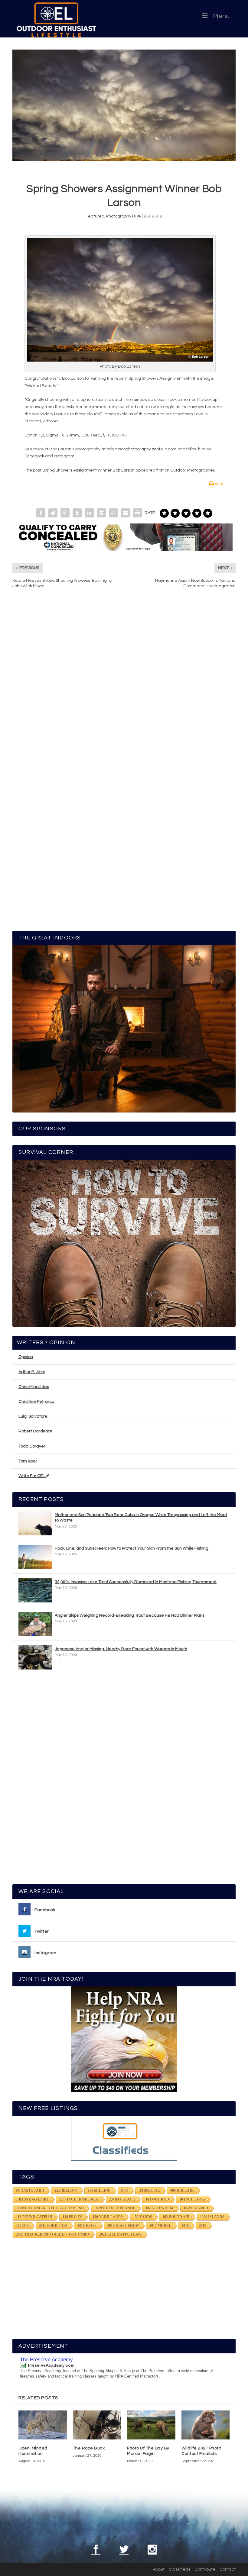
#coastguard (30, 2191)
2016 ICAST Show (123, 2226)
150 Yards (143, 2217)
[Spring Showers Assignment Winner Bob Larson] (124, 105)
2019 (203, 2226)
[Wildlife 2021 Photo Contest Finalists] (206, 2425)
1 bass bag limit (33, 2199)
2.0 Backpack (122, 2199)
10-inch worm (159, 2208)
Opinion (26, 1357)
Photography (119, 216)
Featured (95, 216)
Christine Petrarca (36, 1402)
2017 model (160, 2226)
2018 (185, 2226)
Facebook (34, 456)
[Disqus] (124, 685)
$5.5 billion (66, 2191)
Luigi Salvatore (33, 1416)
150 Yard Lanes (108, 2217)
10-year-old (196, 2208)
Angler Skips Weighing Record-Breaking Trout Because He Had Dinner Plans (130, 1615)
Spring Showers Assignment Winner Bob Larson (88, 470)
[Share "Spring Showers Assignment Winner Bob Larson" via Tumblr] (77, 513)
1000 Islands (212, 2217)
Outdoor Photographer (192, 470)
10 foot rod (157, 2199)
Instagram (64, 456)
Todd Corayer (32, 1446)
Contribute (205, 2569)
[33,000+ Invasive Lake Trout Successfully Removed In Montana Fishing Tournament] (35, 1590)
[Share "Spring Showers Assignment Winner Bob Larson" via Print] (138, 513)
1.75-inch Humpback (79, 2199)
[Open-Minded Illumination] (43, 2425)
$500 (125, 2191)
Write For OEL (32, 1476)
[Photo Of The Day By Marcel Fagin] (151, 2425)
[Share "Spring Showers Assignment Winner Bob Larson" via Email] (126, 513)
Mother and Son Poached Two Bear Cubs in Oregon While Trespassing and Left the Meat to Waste (141, 1518)
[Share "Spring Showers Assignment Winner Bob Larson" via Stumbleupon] (113, 513)
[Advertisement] (124, 1780)
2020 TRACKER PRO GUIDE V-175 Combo (52, 2234)
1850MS (22, 2226)
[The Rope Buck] (97, 2425)
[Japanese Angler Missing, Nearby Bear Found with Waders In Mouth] (35, 1657)
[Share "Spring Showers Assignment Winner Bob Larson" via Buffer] (101, 513)
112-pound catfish (34, 2217)
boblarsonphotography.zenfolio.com (142, 449)
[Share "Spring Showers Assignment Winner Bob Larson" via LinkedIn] (89, 513)
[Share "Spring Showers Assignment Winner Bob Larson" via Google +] (65, 513)
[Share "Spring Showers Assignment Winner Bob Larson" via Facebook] (41, 513)
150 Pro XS (72, 2217)
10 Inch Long (192, 2199)
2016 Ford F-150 (53, 2226)
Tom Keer (28, 1461)
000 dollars (182, 2191)
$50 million (99, 2191)
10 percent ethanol (115, 2208)
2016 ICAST (87, 2226)
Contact (228, 2569)
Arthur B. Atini (32, 1372)
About (159, 2569)
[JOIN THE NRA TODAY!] (124, 2039)
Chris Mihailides (34, 1387)
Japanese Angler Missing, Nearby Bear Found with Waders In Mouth (121, 1649)
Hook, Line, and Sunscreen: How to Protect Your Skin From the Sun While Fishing (132, 1548)
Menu (221, 16)
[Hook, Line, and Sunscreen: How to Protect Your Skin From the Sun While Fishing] (35, 1557)
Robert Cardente (35, 1431)
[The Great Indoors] (124, 1029)
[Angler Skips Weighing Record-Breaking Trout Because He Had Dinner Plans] (35, 1624)
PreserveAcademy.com (51, 2365)
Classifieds (179, 2569)
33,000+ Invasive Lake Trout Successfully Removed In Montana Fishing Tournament (136, 1582)
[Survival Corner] (124, 1243)
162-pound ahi (176, 2217)
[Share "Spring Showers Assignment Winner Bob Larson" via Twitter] (53, 513)
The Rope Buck (89, 2448)
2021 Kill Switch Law (120, 2234)
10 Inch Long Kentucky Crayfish (50, 2208)
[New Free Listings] (124, 2138)
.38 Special (149, 2191)
